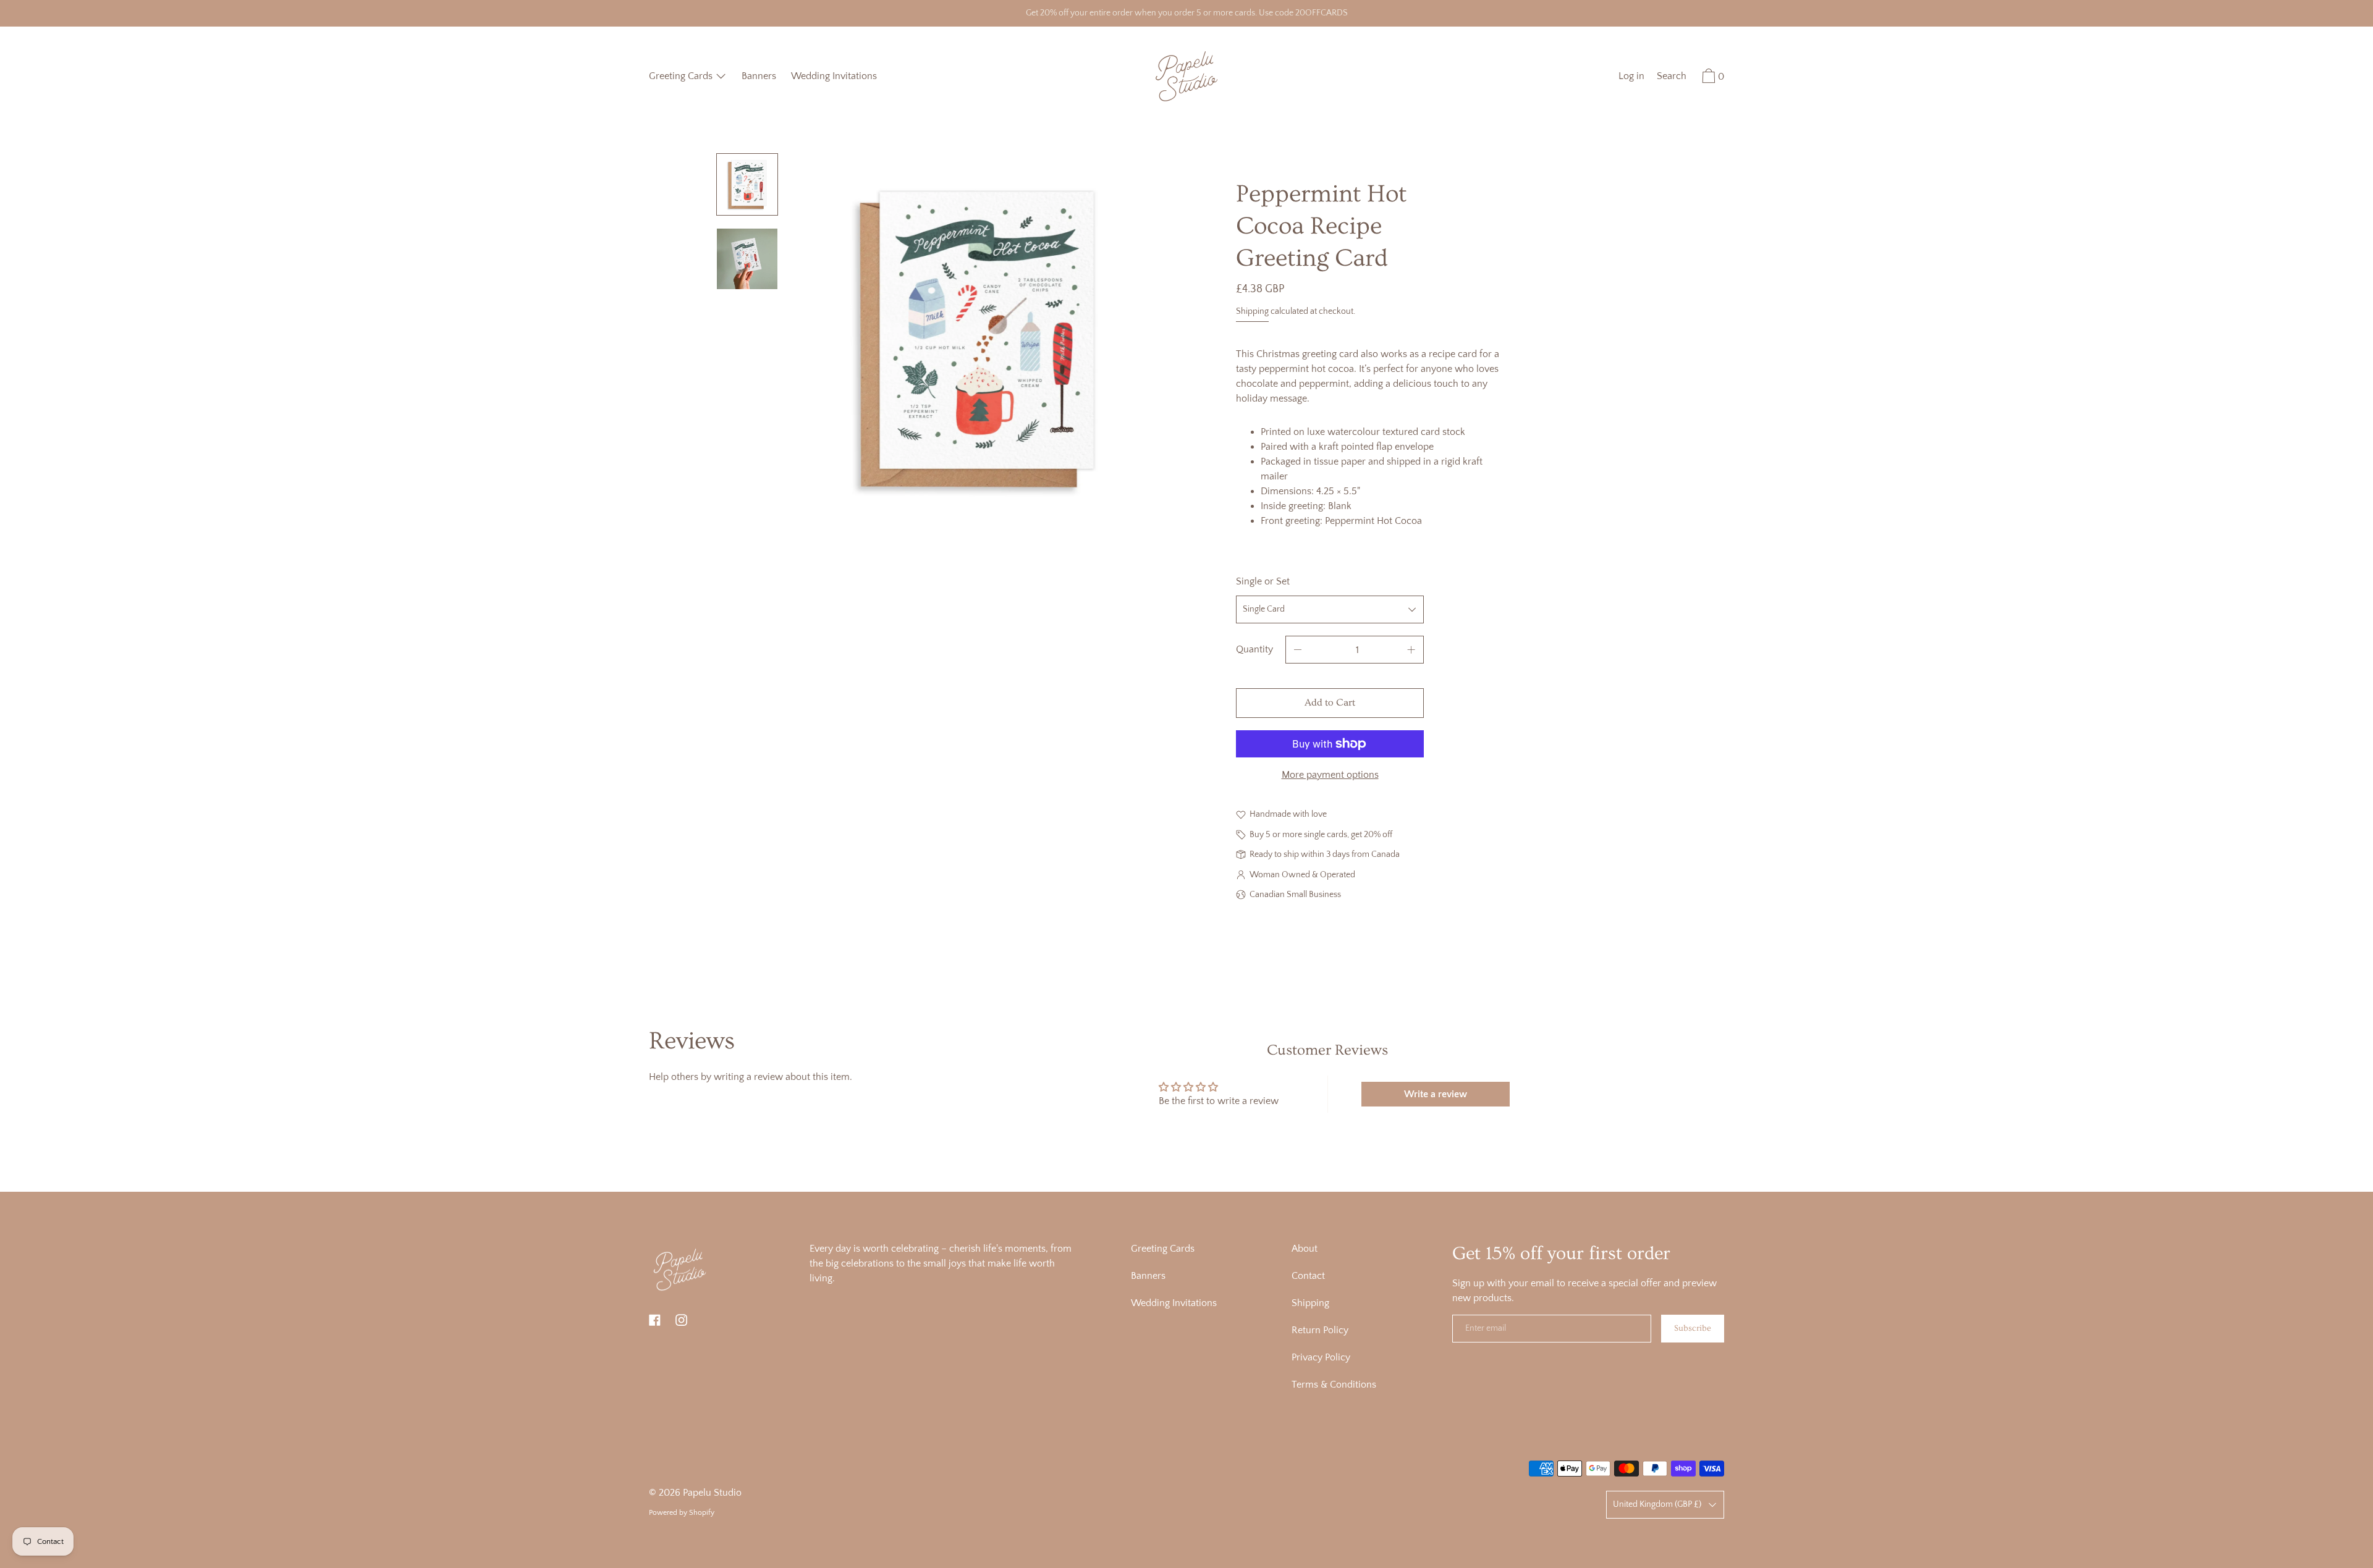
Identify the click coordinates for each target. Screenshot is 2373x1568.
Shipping (1252, 311)
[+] (1411, 650)
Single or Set (1263, 581)
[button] (1672, 78)
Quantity (1254, 649)
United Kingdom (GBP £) (1657, 1504)
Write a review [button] (1436, 1094)
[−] (1298, 650)
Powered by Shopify (682, 1513)
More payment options (1330, 775)
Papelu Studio (712, 1493)
